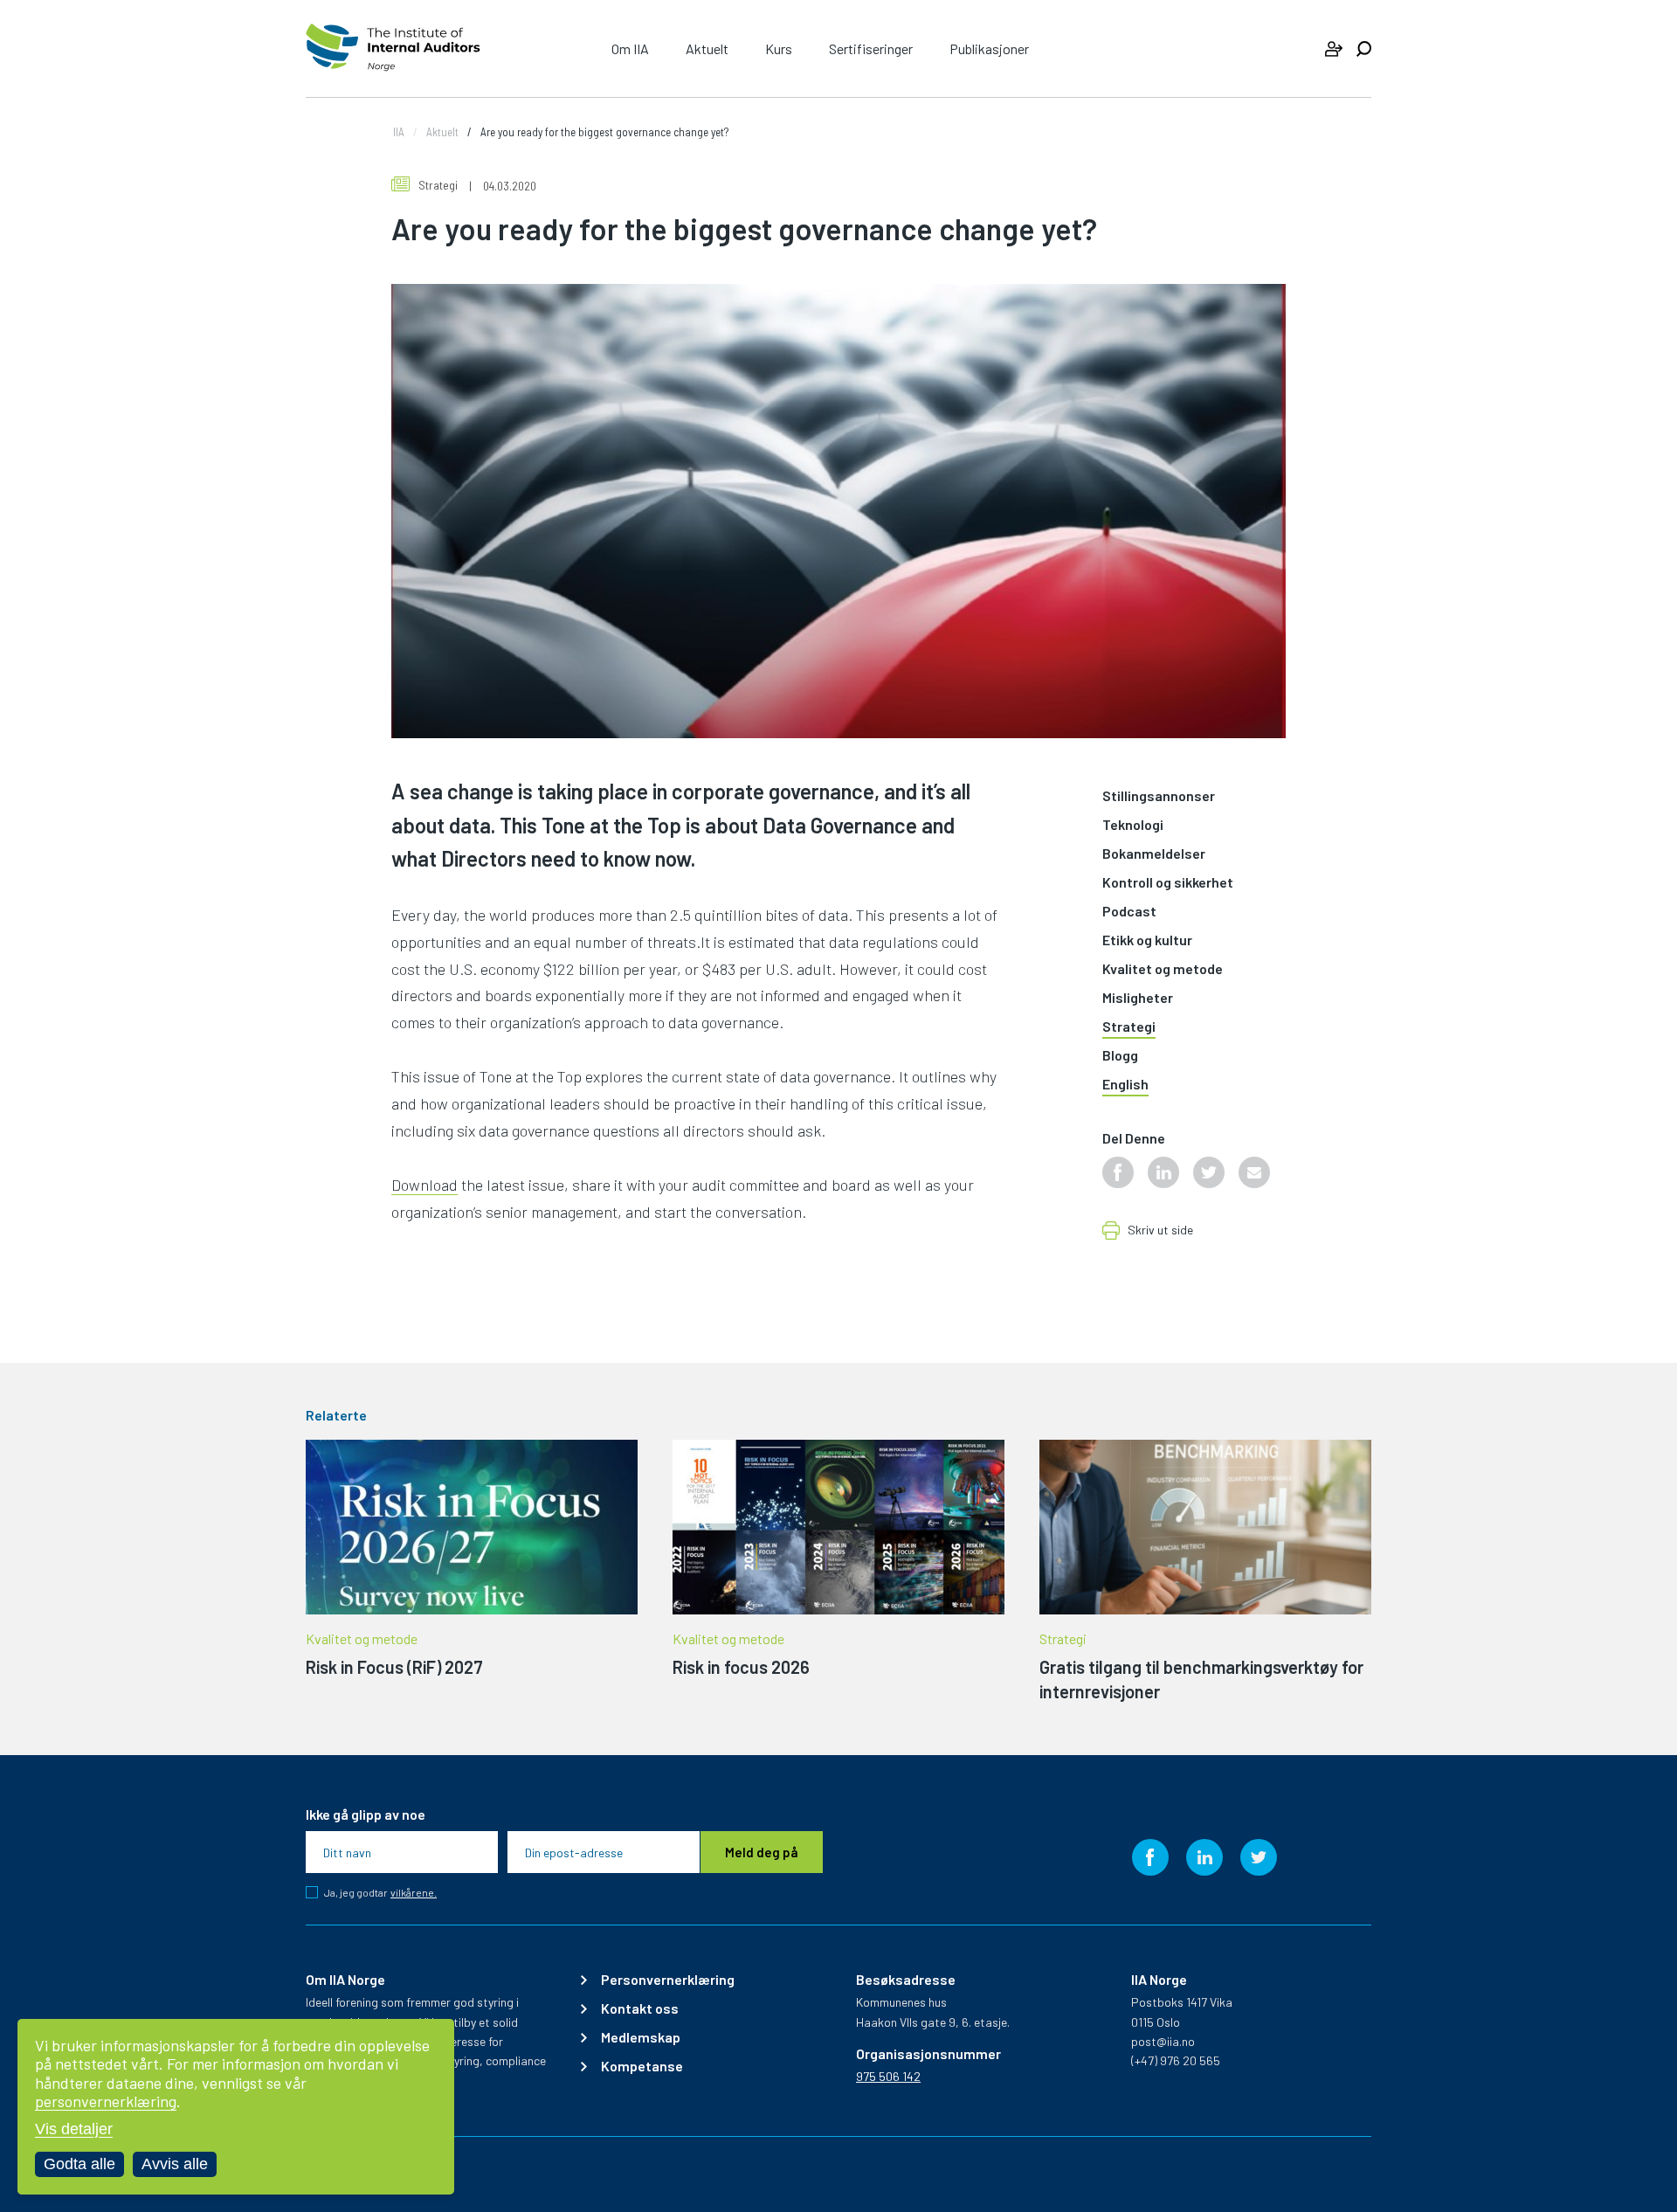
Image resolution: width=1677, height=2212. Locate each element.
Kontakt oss (640, 2008)
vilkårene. (414, 1893)
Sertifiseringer (871, 48)
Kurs (779, 48)
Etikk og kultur (1147, 940)
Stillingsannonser (1159, 796)
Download (424, 1185)
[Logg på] (1334, 49)
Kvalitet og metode (1163, 969)
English (1125, 1085)
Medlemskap (641, 2037)
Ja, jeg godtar (380, 1892)
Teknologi (1133, 825)
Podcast (1129, 912)
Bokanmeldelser (1154, 854)
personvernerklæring (106, 2101)
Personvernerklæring (668, 1980)
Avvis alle (175, 2164)
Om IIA (630, 48)
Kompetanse (642, 2066)
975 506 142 (888, 2076)
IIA (399, 132)
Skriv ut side (1160, 1230)
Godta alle (79, 2164)
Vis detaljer (74, 2129)
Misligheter (1138, 998)
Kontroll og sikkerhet (1168, 883)
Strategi (438, 185)
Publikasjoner (989, 48)
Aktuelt (707, 48)
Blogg (1120, 1056)
